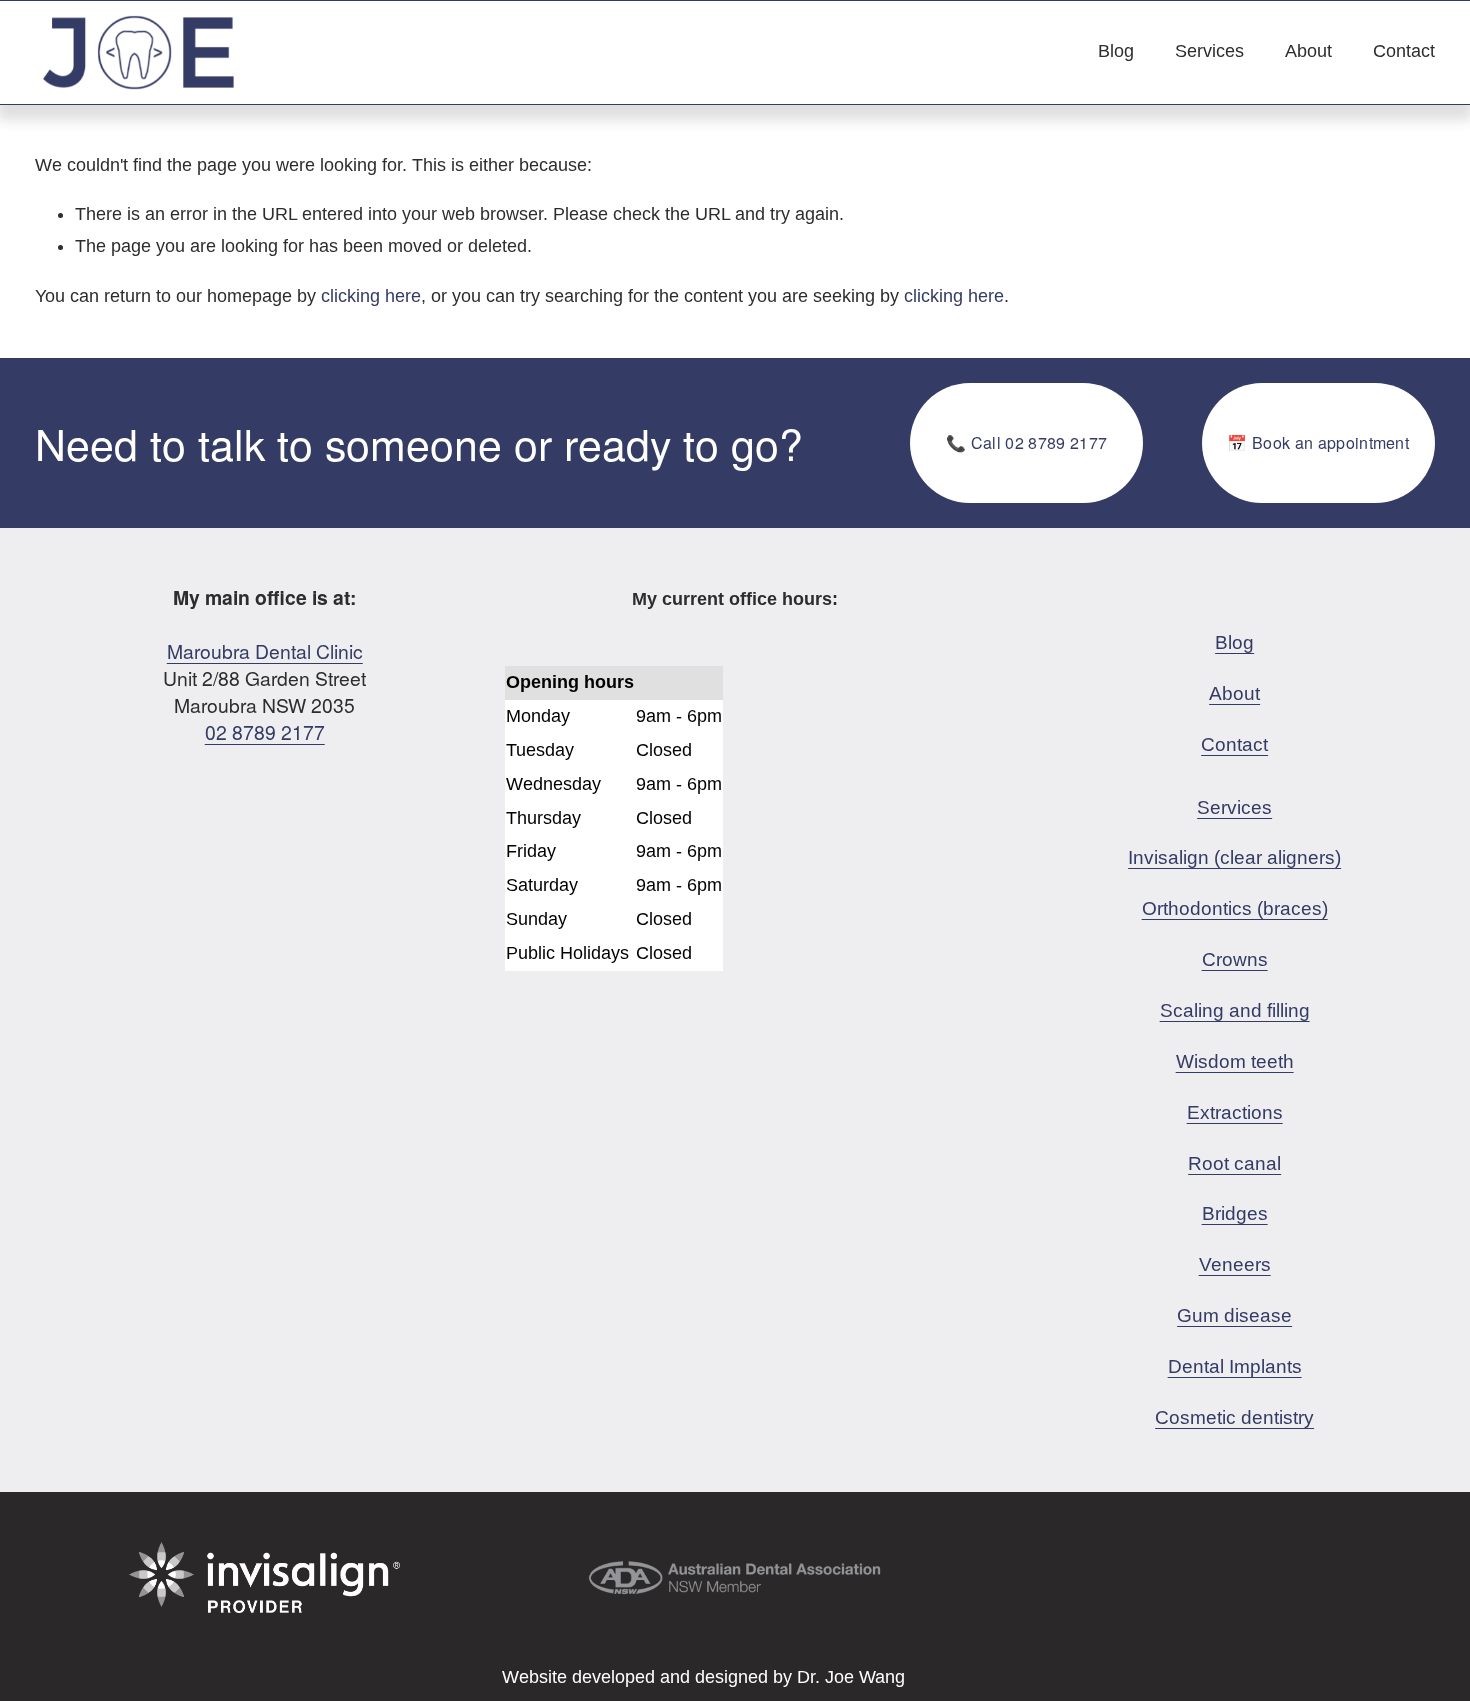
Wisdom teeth (1235, 1061)
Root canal (1234, 1163)
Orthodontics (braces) (1235, 908)
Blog (1116, 51)
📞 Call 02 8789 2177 (1026, 442)
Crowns (1235, 959)
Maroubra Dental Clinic (265, 651)
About (1308, 51)
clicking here (371, 296)
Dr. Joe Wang (851, 1677)
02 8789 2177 (265, 732)
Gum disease (1234, 1315)
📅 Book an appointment (1318, 442)
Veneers (1235, 1264)
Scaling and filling (1235, 1010)
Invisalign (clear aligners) (1234, 857)
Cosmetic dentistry (1234, 1417)
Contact (1404, 51)
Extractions (1235, 1112)
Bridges (1235, 1213)
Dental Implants (1235, 1366)
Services (1209, 51)
